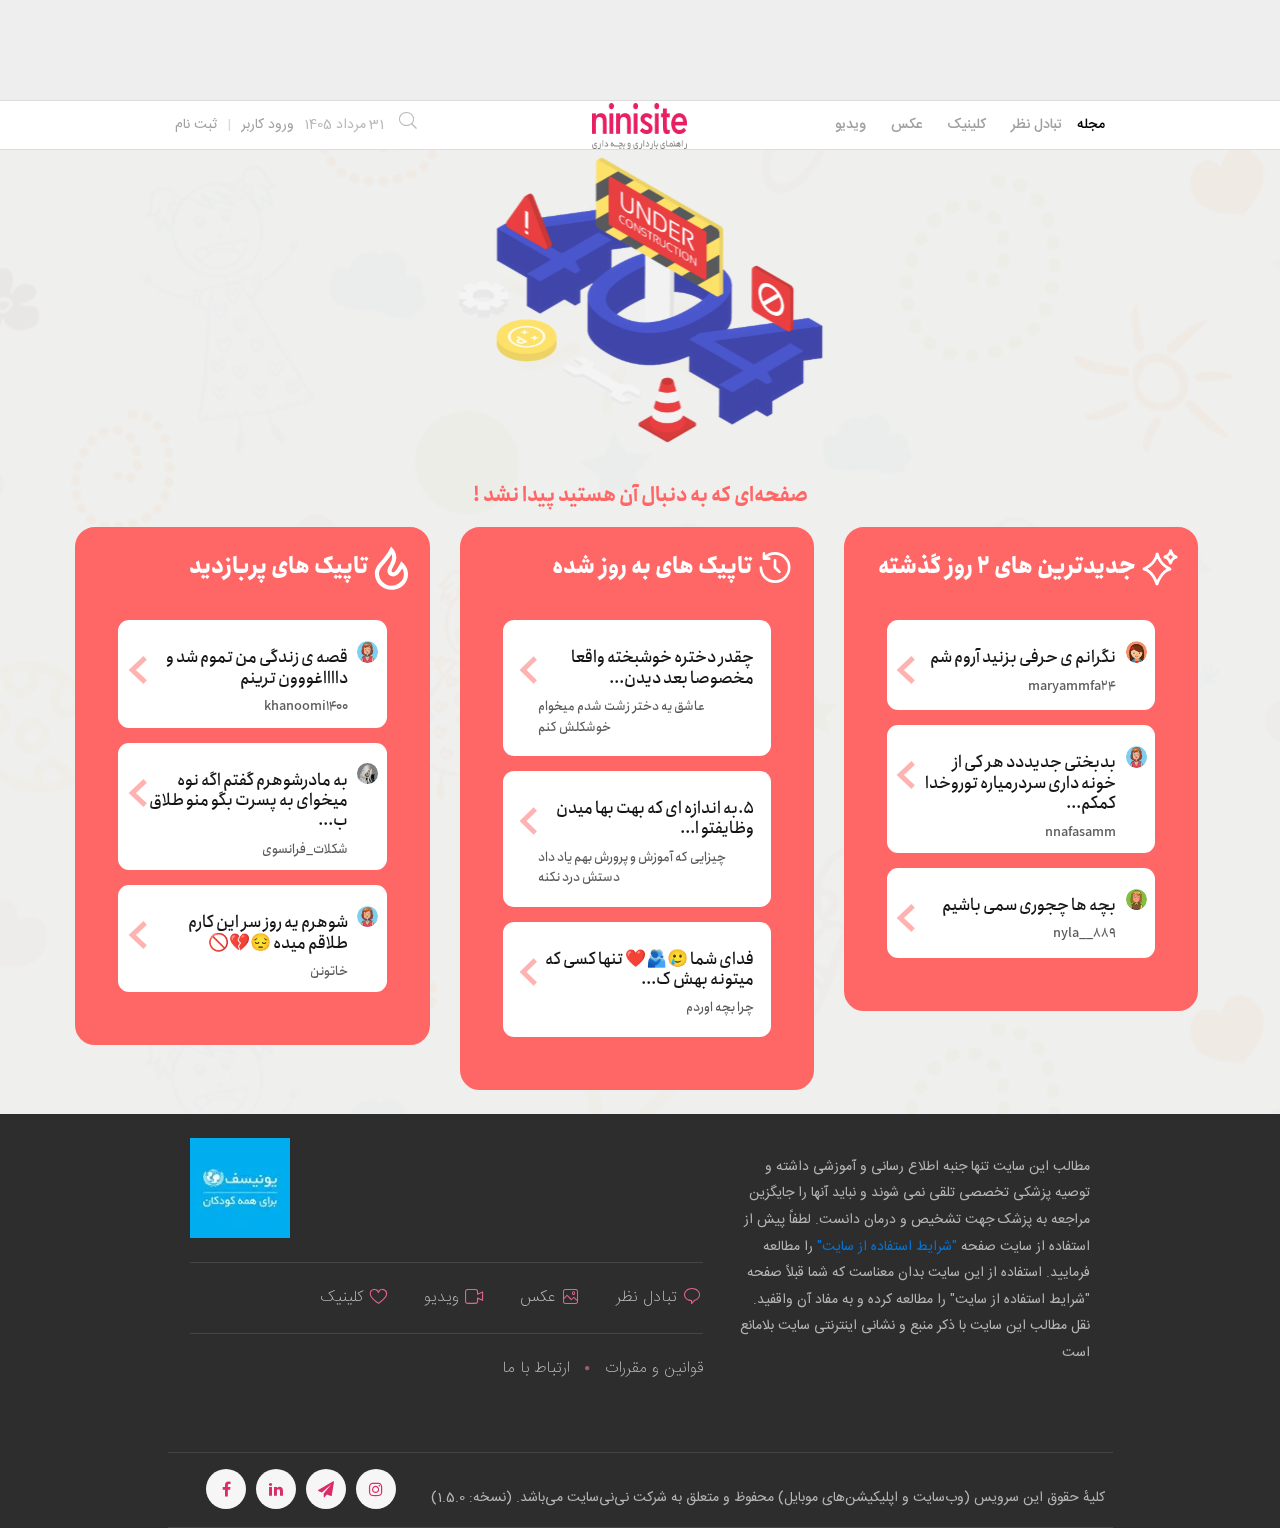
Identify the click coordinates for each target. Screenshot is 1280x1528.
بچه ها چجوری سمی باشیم (1029, 904)
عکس (906, 125)
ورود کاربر (267, 125)
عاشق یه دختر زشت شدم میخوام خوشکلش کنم (621, 717)
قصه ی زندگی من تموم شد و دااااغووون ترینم (257, 666)
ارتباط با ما (536, 1368)
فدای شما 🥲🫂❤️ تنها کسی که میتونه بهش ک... (649, 970)
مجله (1091, 125)
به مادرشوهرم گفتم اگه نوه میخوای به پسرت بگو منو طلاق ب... (248, 799)
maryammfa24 (1072, 687)
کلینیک (966, 125)
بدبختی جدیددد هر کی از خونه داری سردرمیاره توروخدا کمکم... (1020, 781)
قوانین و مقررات (654, 1368)
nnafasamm (1080, 833)
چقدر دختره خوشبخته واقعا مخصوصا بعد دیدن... (662, 668)
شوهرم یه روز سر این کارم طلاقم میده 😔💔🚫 (268, 931)
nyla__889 (1084, 934)
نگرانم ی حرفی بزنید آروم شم (1023, 656)
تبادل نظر (1036, 125)
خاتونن (329, 972)
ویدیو (850, 125)
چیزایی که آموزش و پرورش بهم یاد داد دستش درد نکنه (632, 868)
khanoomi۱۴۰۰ (306, 707)
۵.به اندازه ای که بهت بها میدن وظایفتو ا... (655, 819)
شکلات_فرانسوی (305, 850)
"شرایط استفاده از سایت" (885, 1247)
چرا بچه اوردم (720, 1008)
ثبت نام (196, 125)
